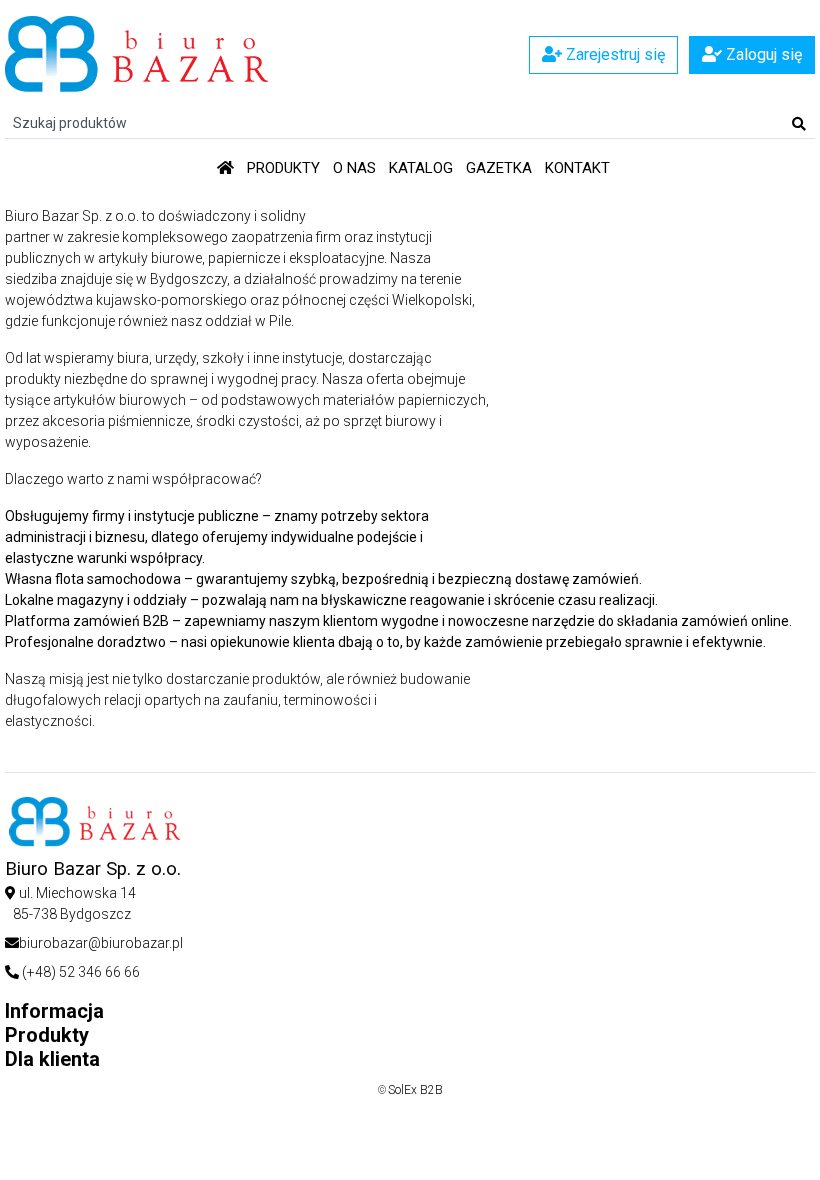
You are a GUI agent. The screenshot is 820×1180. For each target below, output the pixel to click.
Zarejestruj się (613, 54)
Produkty (283, 168)
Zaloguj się (762, 54)
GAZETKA (499, 168)
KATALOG (421, 168)
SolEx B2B (415, 1090)
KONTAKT (577, 168)
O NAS (354, 168)
